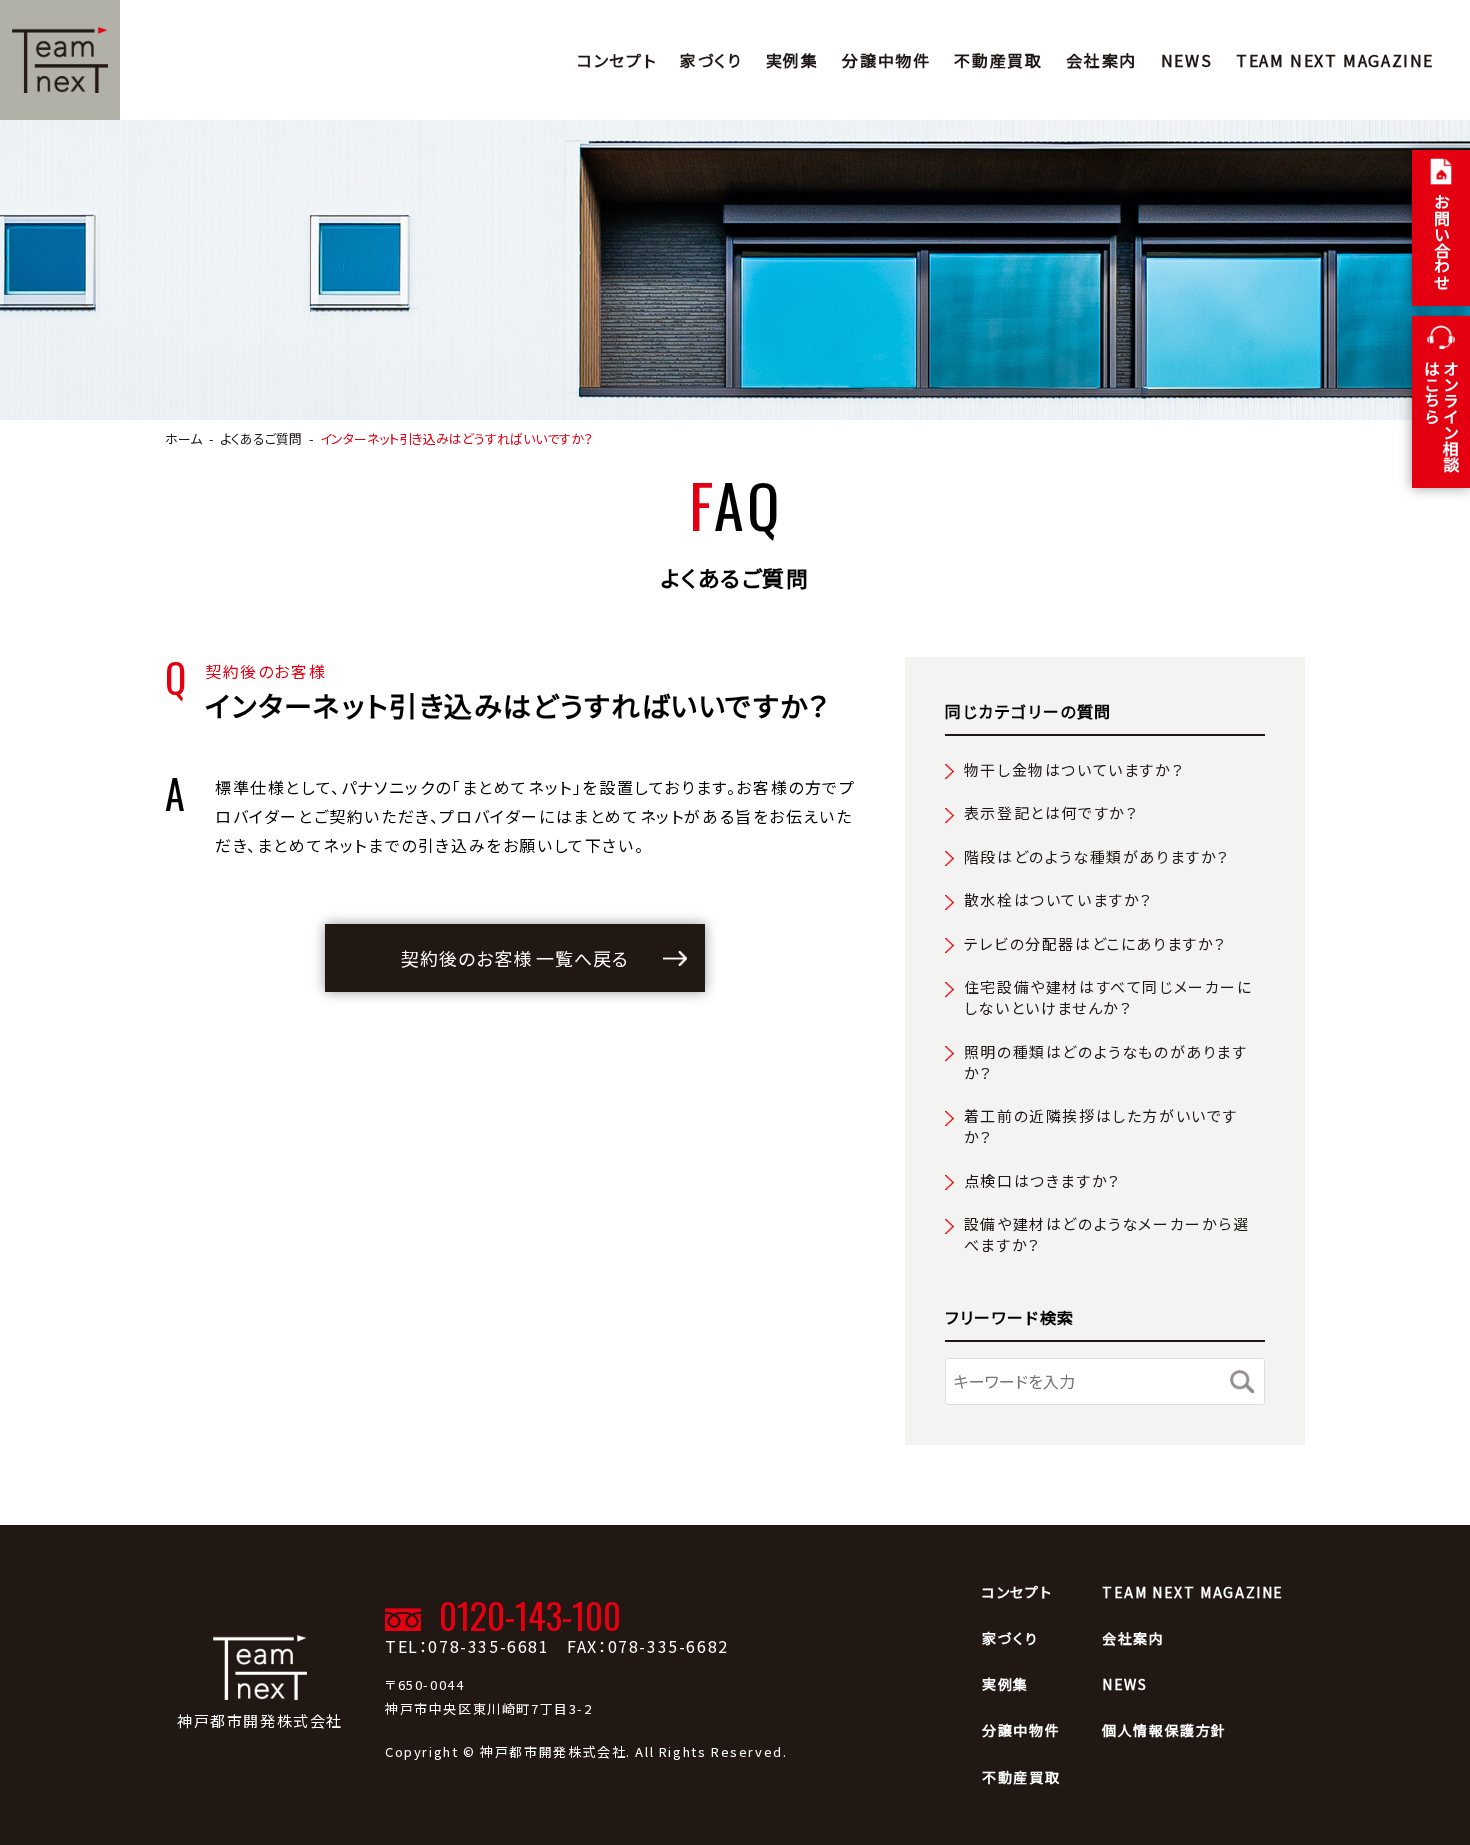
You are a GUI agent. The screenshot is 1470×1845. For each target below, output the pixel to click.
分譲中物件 (886, 60)
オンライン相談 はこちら (1441, 416)
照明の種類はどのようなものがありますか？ (1106, 1062)
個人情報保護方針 (1164, 1730)
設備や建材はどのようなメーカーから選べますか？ (1107, 1234)
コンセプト (616, 60)
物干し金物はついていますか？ (1074, 769)
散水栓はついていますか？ (1058, 899)
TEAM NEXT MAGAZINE (1335, 60)
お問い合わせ (1442, 242)
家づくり (710, 60)
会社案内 (1101, 60)
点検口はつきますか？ (1042, 1180)
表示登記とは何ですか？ (1051, 812)
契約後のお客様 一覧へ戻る (515, 958)
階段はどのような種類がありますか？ (1097, 856)
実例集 (792, 60)
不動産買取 (998, 60)
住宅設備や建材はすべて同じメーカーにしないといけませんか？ (1108, 997)
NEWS (1186, 60)
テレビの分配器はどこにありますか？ (1095, 943)
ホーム (183, 438)
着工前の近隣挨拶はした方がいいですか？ (1101, 1126)
